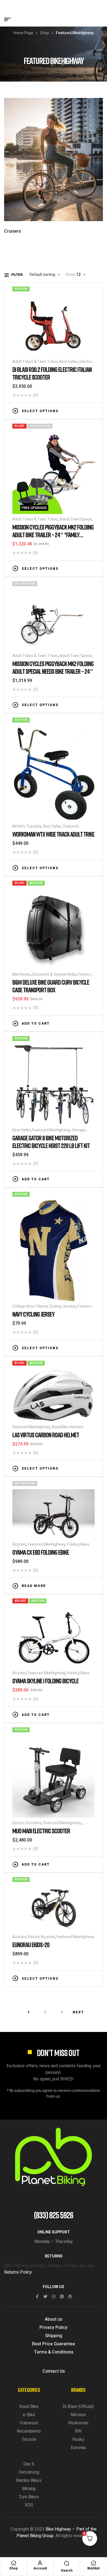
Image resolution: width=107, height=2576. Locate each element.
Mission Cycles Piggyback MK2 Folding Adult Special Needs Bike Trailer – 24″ (53, 667)
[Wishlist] (94, 2563)
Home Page (23, 33)
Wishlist (93, 2568)
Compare (84, 410)
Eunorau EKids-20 (31, 1945)
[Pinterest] (62, 2296)
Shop (45, 33)
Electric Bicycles (41, 1937)
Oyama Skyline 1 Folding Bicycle (45, 1681)
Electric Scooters (27, 1823)
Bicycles (19, 1544)
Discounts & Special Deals (54, 974)
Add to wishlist (75, 410)
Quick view (92, 410)
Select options (40, 411)
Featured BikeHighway (51, 1130)
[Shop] (13, 2563)
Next (78, 2012)
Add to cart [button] (36, 1024)
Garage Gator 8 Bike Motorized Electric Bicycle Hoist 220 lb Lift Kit (51, 1142)
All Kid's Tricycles (27, 826)
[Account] (40, 2563)
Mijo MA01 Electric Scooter (41, 1831)
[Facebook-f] (37, 2296)
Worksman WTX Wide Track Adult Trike (53, 834)
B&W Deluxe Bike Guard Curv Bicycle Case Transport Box (51, 986)
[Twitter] (45, 2296)
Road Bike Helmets (68, 1427)
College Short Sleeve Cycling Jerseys (44, 1306)
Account (40, 2568)
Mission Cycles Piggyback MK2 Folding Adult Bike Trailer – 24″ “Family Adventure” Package (53, 535)
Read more (34, 1586)
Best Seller (69, 362)
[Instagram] (54, 2296)
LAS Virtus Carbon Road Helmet (46, 1435)
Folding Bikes (78, 1544)
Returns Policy (18, 2272)
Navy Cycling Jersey (33, 1314)
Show (71, 275)
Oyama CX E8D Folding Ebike (41, 1552)
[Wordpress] (70, 2296)
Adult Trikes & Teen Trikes (35, 362)
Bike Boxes (22, 974)
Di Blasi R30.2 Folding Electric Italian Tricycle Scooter (52, 373)
